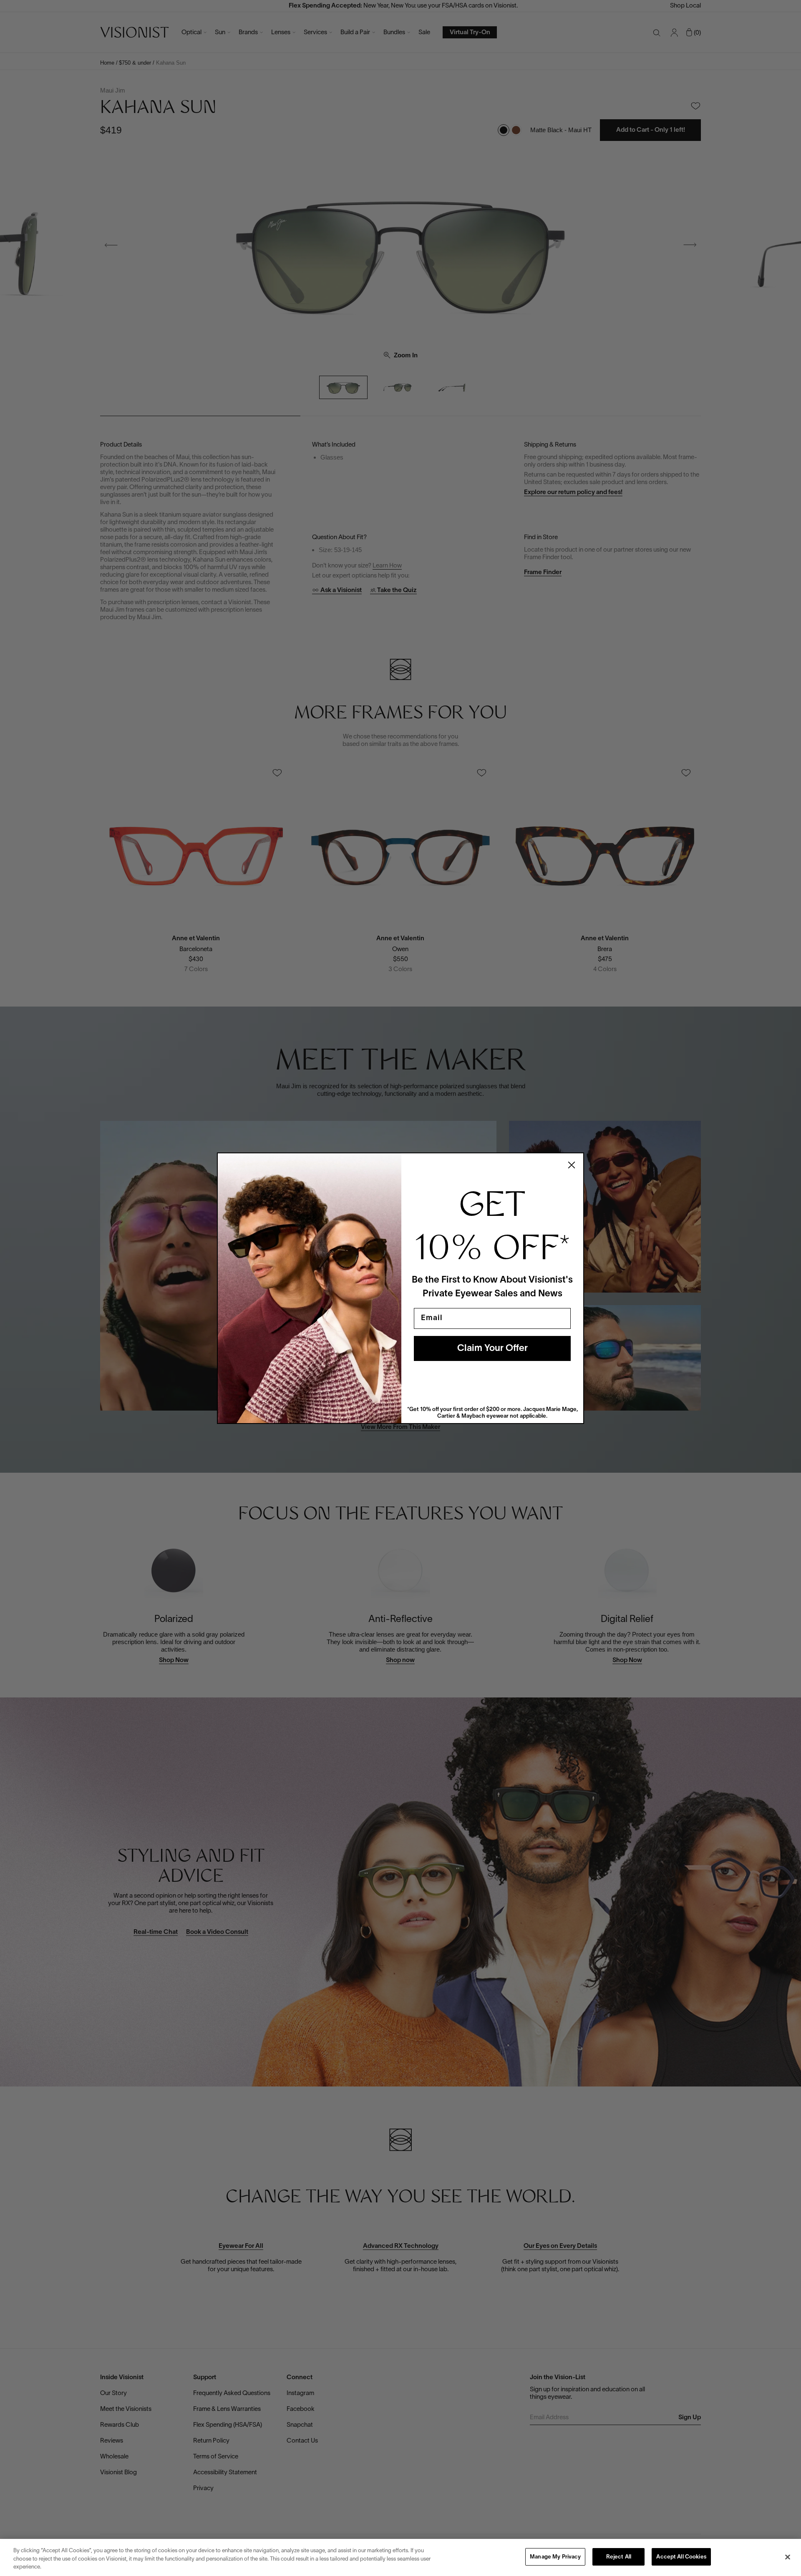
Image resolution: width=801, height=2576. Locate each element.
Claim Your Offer (492, 1348)
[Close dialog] (572, 1165)
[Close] (788, 2557)
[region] (400, 2557)
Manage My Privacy (555, 2557)
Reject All (619, 2557)
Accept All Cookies (681, 2557)
